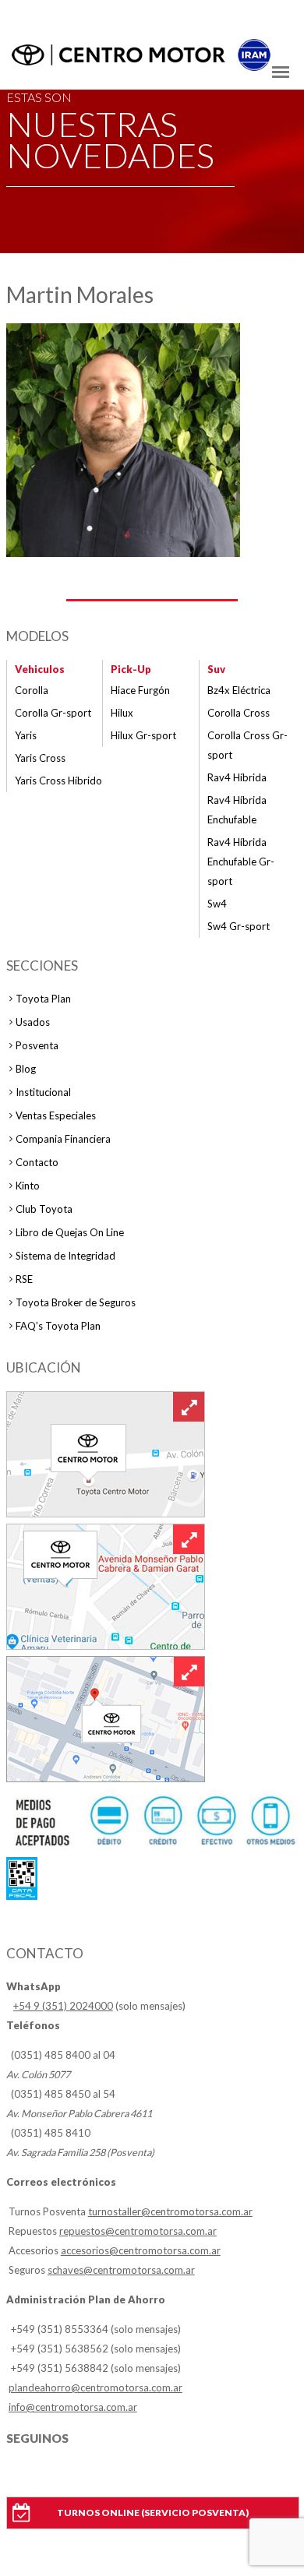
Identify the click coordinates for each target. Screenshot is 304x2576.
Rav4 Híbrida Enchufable (237, 810)
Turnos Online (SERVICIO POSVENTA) (153, 2513)
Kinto (28, 1186)
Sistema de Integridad (65, 1256)
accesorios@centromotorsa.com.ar (141, 2250)
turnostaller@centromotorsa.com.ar (170, 2211)
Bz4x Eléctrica (239, 690)
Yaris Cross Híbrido (58, 781)
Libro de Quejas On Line (70, 1232)
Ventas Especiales (56, 1115)
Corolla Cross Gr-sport (247, 745)
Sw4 (217, 904)
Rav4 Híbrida (237, 777)
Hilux (122, 713)
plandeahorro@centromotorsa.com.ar (95, 2387)
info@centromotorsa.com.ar (73, 2407)
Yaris (26, 735)
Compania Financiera (63, 1139)
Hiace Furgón (140, 690)
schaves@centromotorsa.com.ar (121, 2270)
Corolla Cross (239, 713)
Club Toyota (44, 1209)
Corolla (32, 690)
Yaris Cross (40, 758)
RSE (24, 1279)
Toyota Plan (43, 999)
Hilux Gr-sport (143, 735)
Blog (26, 1069)
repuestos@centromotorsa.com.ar (138, 2231)
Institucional (43, 1092)
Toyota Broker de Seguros (76, 1302)
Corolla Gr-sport (53, 713)
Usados (33, 1022)
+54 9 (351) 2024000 (63, 2006)
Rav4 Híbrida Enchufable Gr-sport (241, 862)
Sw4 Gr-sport (239, 926)
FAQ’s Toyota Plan (58, 1326)
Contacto (37, 1162)
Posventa (37, 1045)
